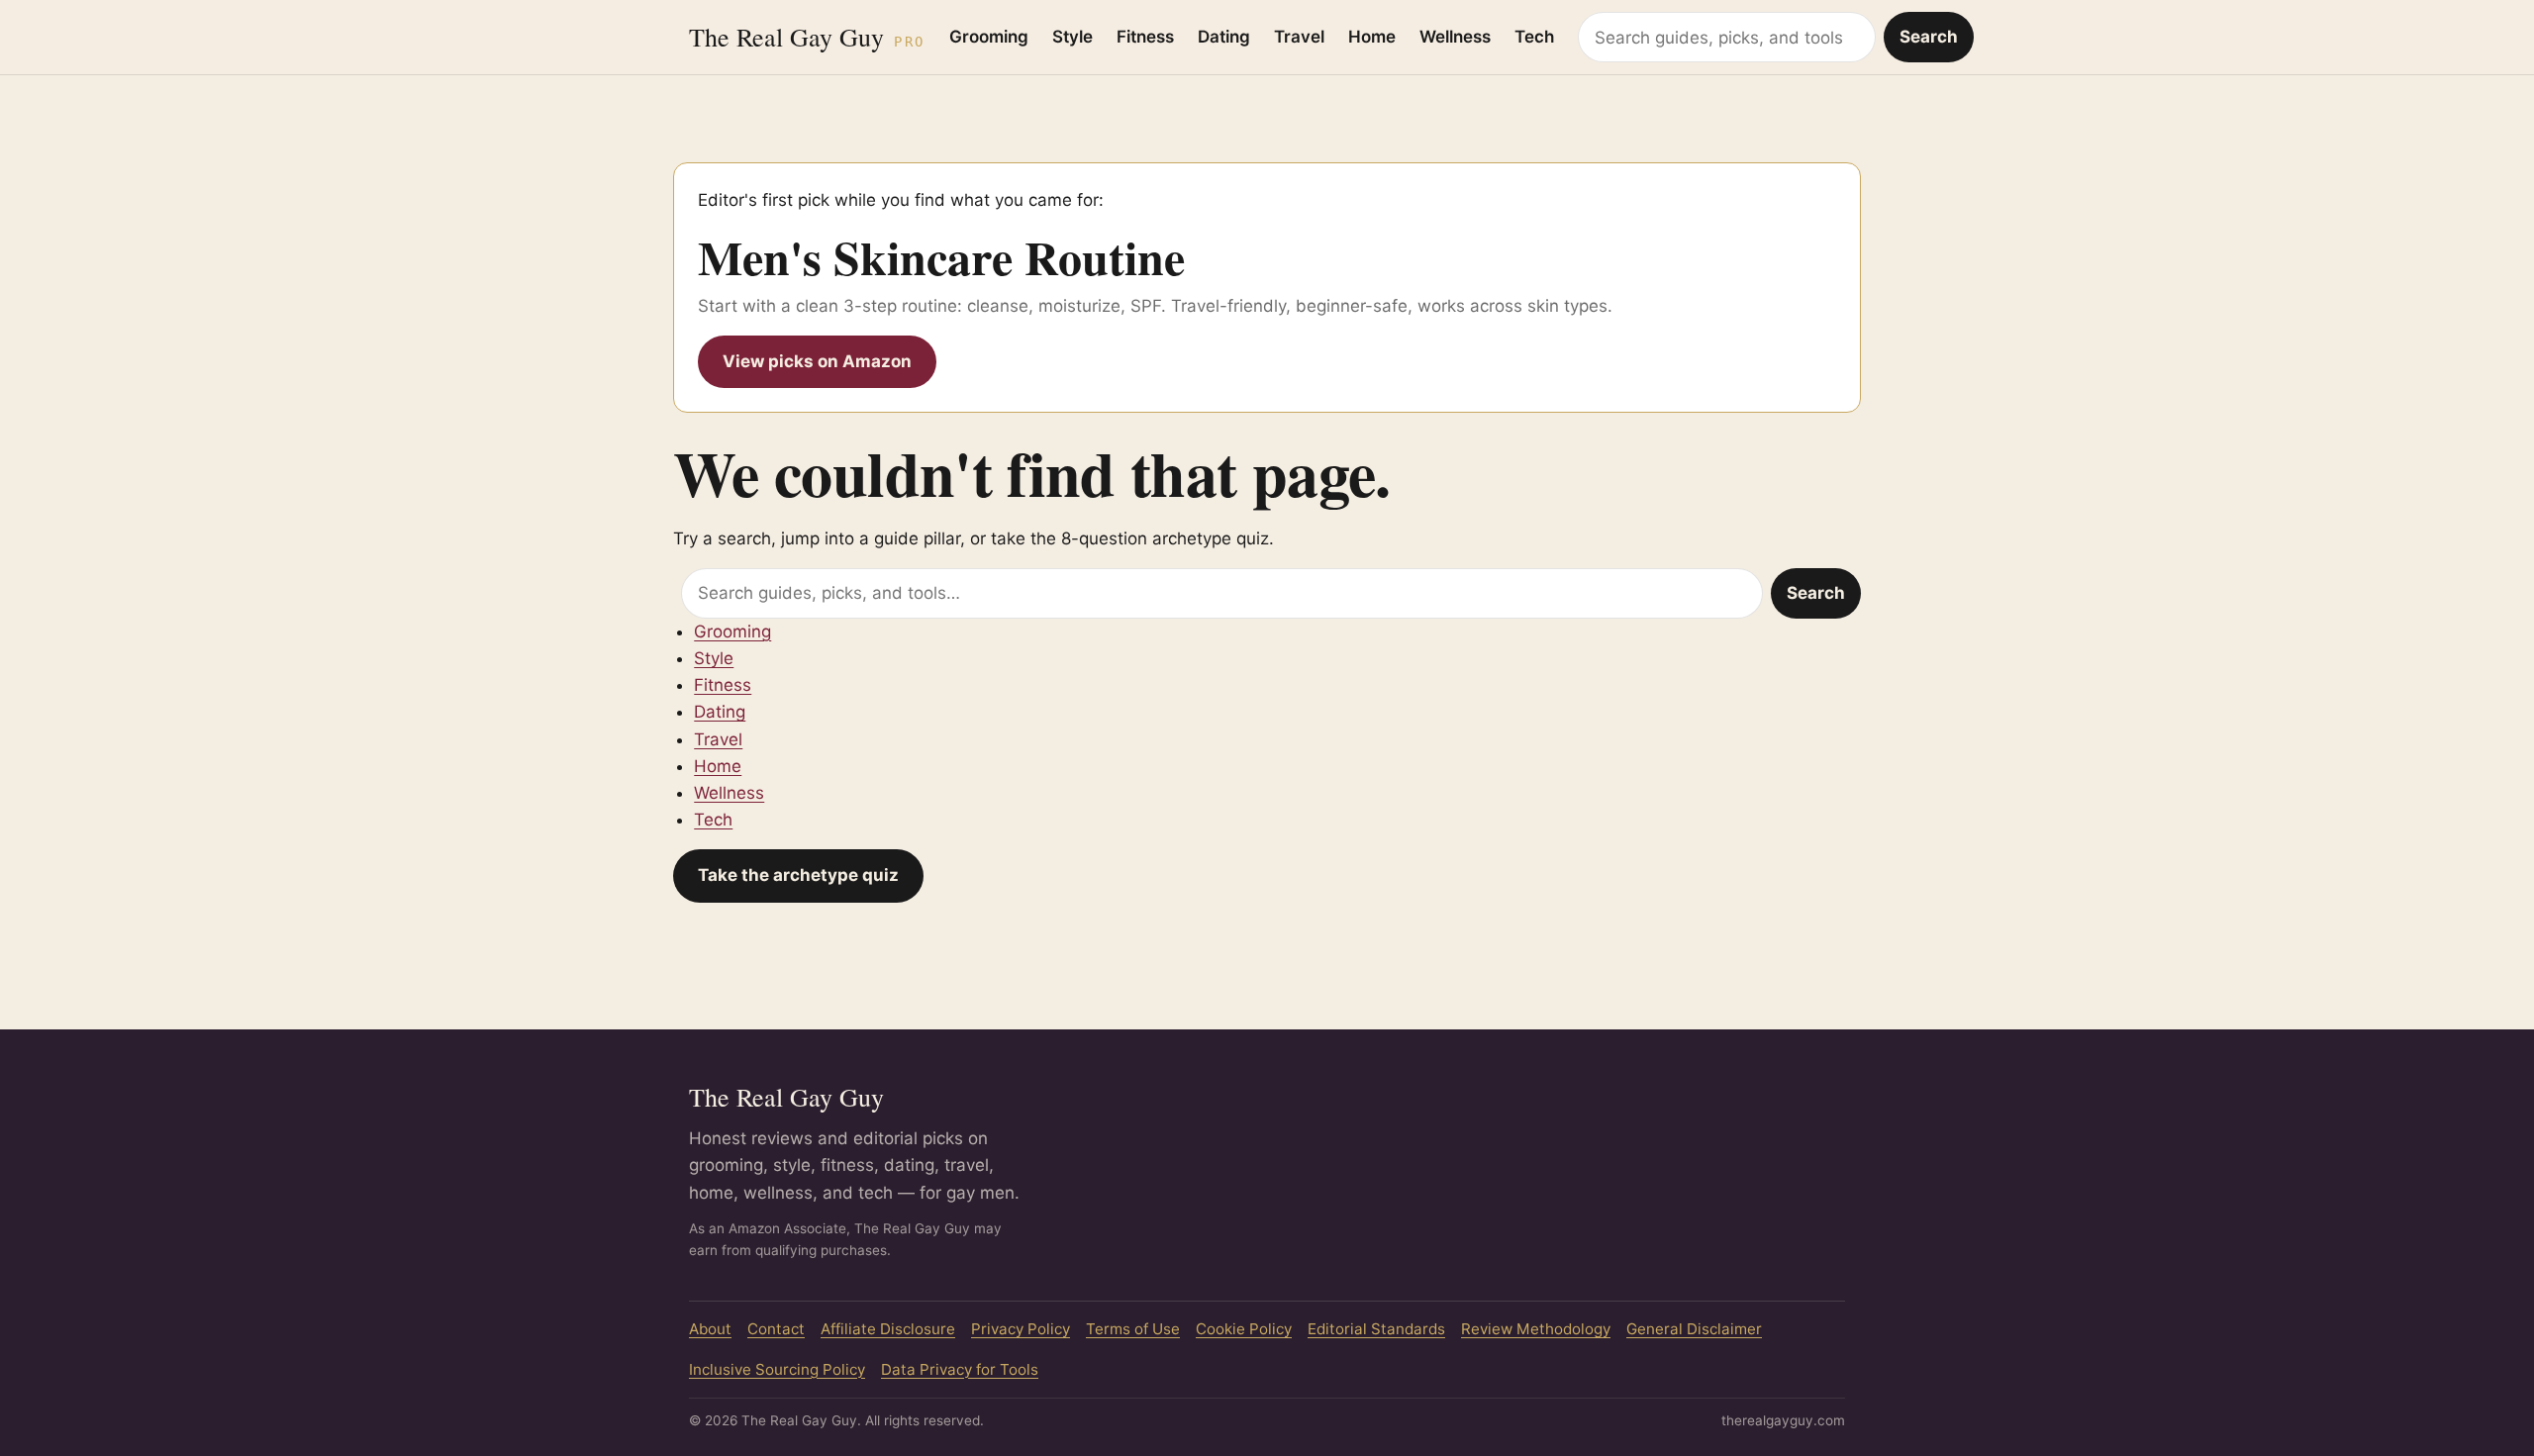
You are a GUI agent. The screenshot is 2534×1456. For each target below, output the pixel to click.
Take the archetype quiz (798, 875)
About (710, 1329)
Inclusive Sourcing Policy (777, 1369)
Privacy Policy (1021, 1329)
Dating (1224, 37)
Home (1372, 37)
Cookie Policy (1244, 1329)
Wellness (1455, 37)
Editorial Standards (1376, 1329)
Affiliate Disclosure (888, 1329)
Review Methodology (1536, 1329)
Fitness (1145, 37)
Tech (1534, 37)
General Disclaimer (1694, 1329)
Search (1929, 37)
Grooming (989, 37)
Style (1072, 37)
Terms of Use (1133, 1329)
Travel (1299, 37)
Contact (776, 1329)
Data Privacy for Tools (960, 1369)
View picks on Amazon (817, 361)
